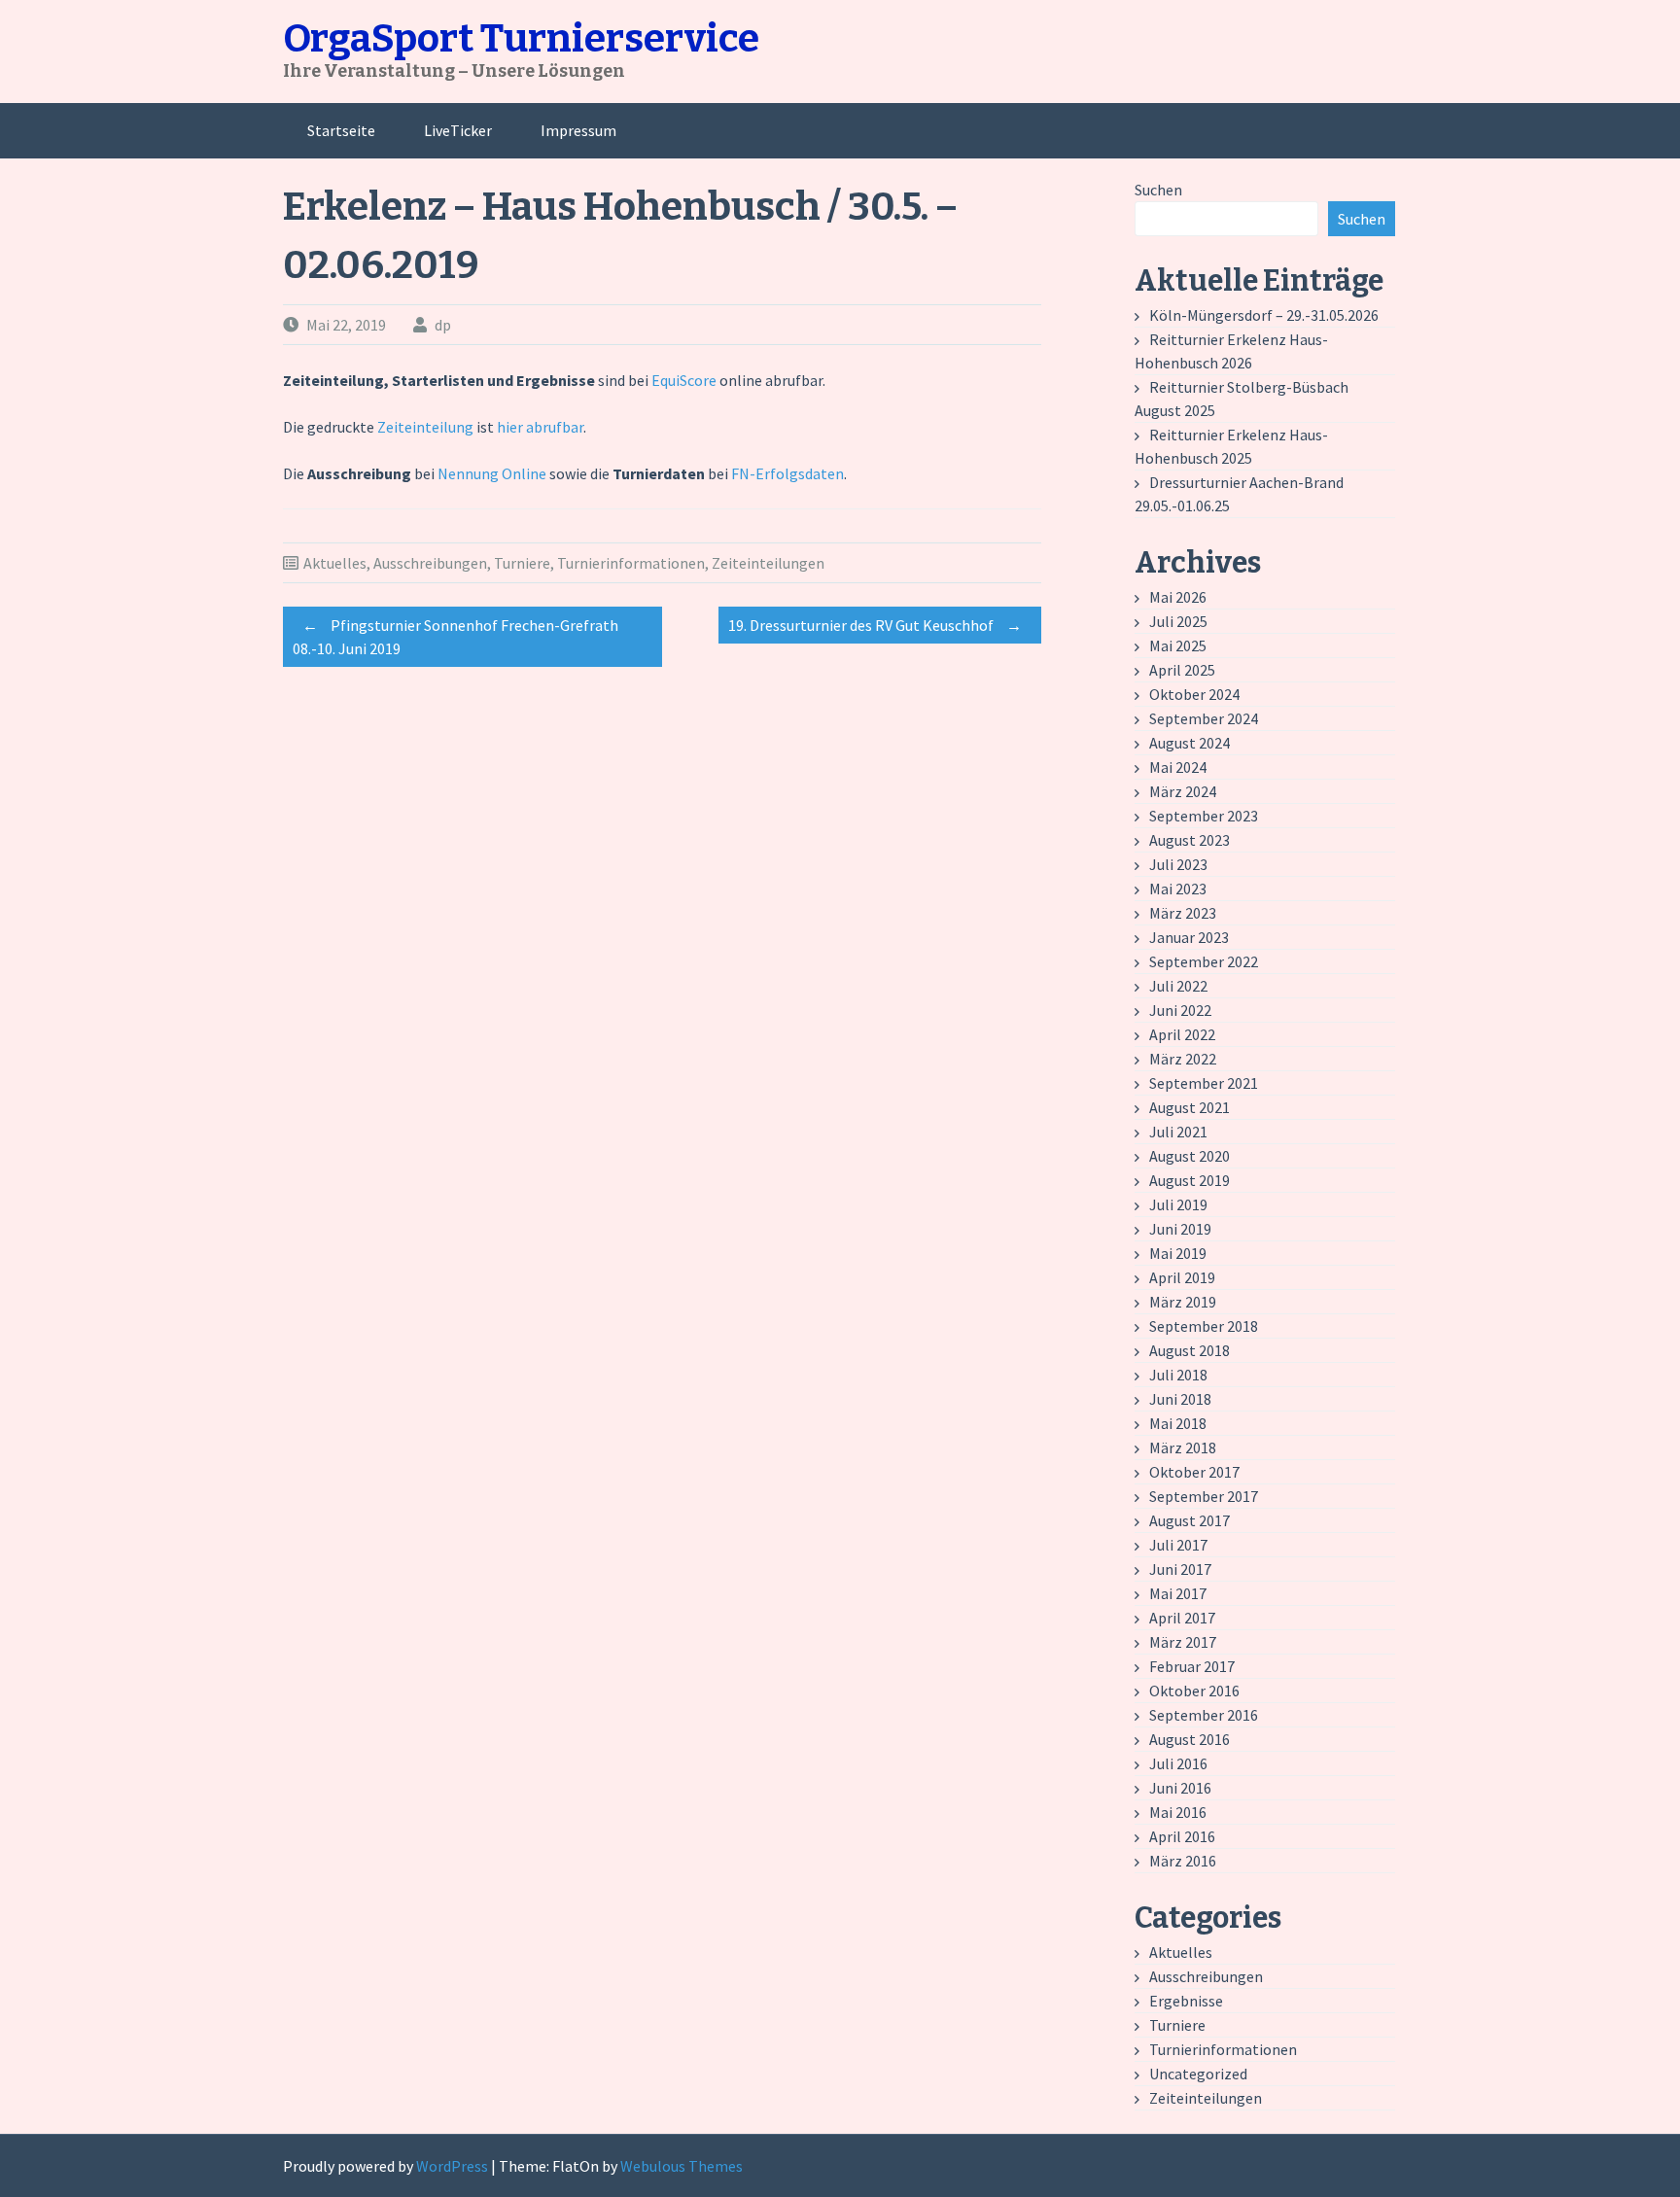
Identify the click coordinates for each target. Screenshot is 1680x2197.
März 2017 (1183, 1642)
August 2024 (1190, 743)
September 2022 (1204, 961)
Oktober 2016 (1194, 1691)
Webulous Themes (682, 2166)
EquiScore (684, 380)
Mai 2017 (1178, 1593)
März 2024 (1183, 791)
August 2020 (1190, 1156)
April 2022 (1182, 1034)
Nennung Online (492, 473)
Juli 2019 (1178, 1204)
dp (443, 325)
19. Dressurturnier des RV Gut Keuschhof (875, 625)
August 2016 (1190, 1739)
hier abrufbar (540, 427)
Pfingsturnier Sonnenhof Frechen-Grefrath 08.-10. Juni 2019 (455, 637)
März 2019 (1183, 1302)
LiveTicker (458, 130)
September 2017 (1204, 1496)
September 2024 (1204, 718)
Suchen (1158, 190)
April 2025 (1182, 670)
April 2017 (1182, 1618)
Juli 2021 (1178, 1132)
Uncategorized (1198, 2074)
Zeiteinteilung (427, 427)
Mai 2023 (1178, 889)
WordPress (452, 2166)
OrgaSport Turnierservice (521, 39)
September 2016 (1204, 1715)
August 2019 (1190, 1180)
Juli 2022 (1178, 986)
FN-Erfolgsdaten (787, 473)
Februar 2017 (1192, 1666)
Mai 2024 (1178, 767)
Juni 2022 (1180, 1010)
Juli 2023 (1178, 864)
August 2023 (1190, 840)
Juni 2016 (1180, 1788)
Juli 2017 (1178, 1545)
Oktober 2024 (1194, 694)
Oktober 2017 (1194, 1472)
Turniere (522, 563)
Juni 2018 (1180, 1399)
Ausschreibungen (430, 563)
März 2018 (1183, 1447)
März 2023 (1183, 913)
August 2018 (1190, 1350)
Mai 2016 (1178, 1812)
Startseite (341, 130)
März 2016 (1183, 1861)
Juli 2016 (1178, 1763)
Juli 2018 (1178, 1375)
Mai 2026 (1178, 597)
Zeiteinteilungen (768, 563)
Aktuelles (335, 563)
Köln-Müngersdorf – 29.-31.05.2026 (1264, 315)
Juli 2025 (1178, 621)
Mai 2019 (1178, 1253)
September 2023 (1204, 816)
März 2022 (1183, 1059)
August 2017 (1190, 1520)
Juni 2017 (1180, 1569)
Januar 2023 (1189, 937)
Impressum (578, 130)
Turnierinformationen (631, 563)
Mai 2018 (1178, 1423)
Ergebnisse (1186, 2001)
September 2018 (1204, 1326)
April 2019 (1182, 1277)
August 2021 (1190, 1107)
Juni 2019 (1180, 1229)
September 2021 (1204, 1083)
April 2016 (1182, 1836)
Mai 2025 (1178, 645)
